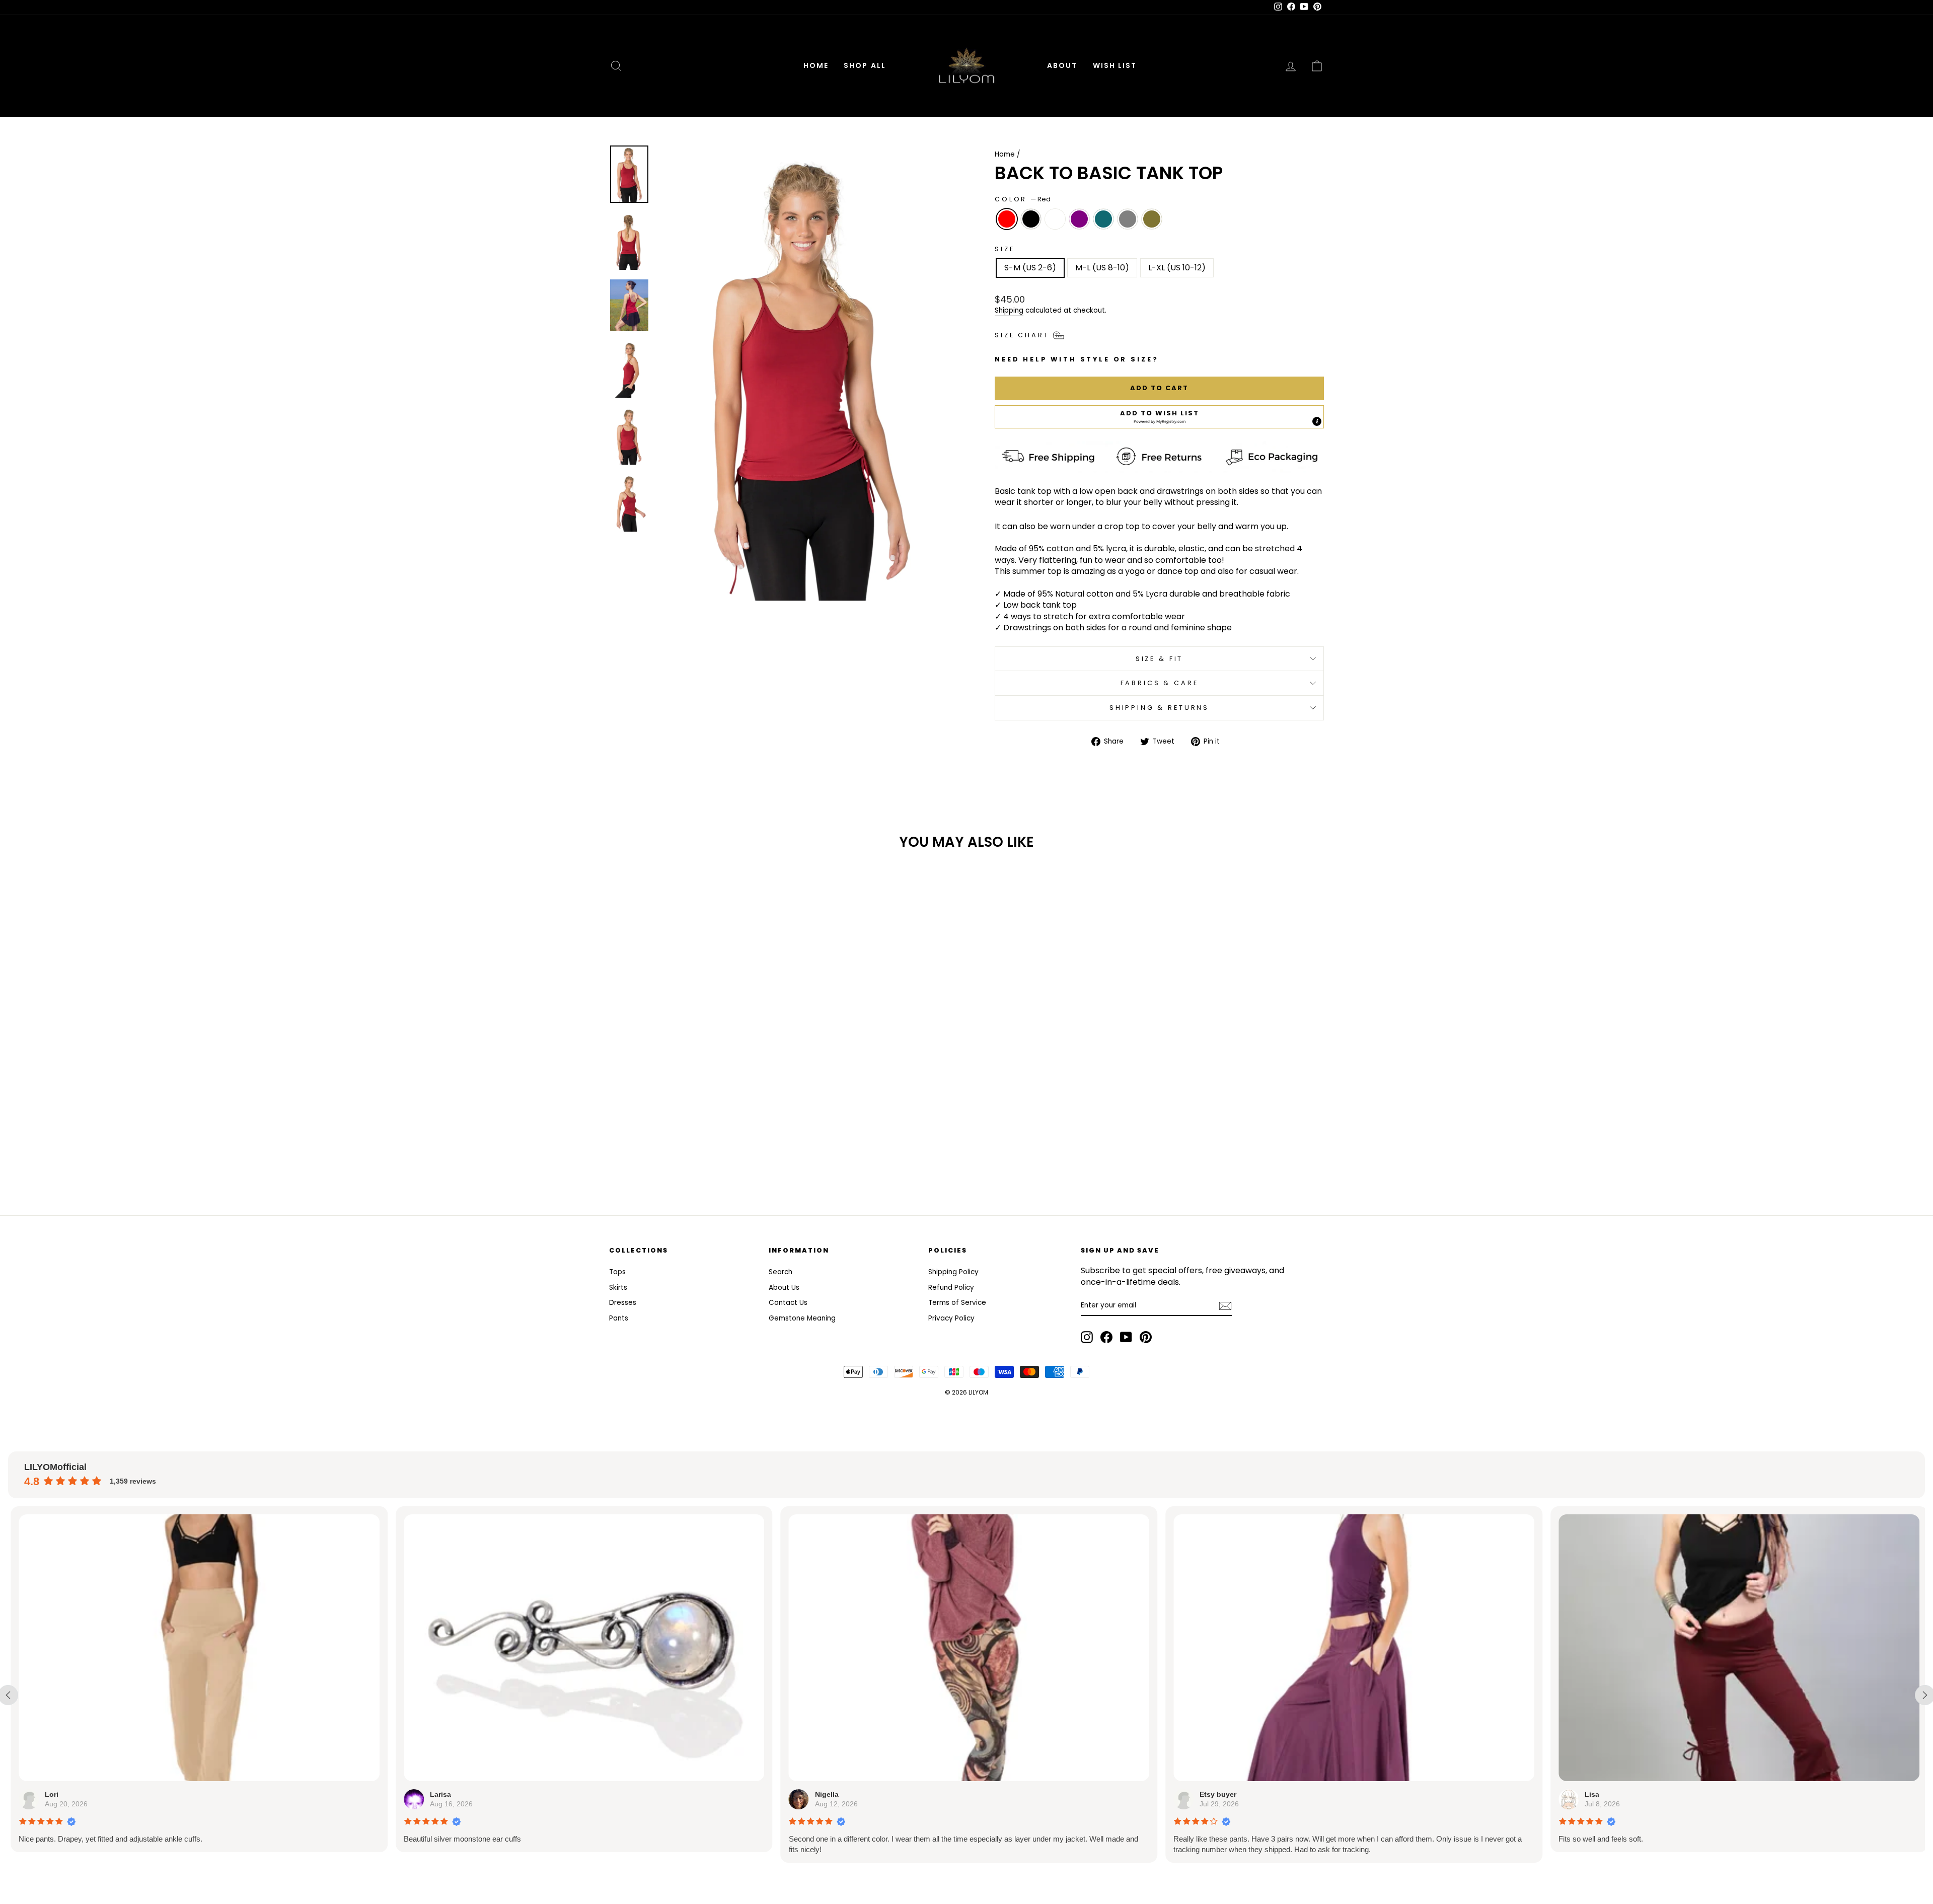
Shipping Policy (953, 1272)
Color (1023, 199)
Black (1031, 219)
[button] (1159, 417)
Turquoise (1103, 219)
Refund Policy (951, 1288)
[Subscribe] (1225, 1306)
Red (1007, 219)
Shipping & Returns (1159, 708)
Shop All (865, 65)
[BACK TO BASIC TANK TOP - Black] (667, 1143)
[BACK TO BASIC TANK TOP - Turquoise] (708, 1143)
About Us (784, 1288)
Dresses (623, 1303)
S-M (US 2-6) (1030, 268)
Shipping (1009, 310)
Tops (617, 1272)
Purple (1079, 219)
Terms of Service (957, 1303)
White (1055, 219)
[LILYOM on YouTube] (1126, 1337)
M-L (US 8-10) (1102, 268)
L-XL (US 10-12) (1177, 268)
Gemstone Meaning (802, 1318)
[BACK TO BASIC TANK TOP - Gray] (722, 1143)
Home (816, 65)
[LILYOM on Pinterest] (1146, 1337)
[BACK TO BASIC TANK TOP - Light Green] (735, 1143)
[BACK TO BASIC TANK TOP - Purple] (694, 1143)
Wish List (1115, 65)
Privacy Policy (951, 1318)
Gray (1128, 219)
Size (1005, 249)
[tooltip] (1317, 421)
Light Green (1152, 219)
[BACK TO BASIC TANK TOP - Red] (654, 1143)
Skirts (618, 1288)
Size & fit (1159, 659)
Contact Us (788, 1303)
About (1062, 65)
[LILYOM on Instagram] (1087, 1337)
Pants (619, 1318)
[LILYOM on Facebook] (1106, 1337)
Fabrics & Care (1160, 683)
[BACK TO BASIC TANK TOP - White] (681, 1143)
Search (780, 1272)
